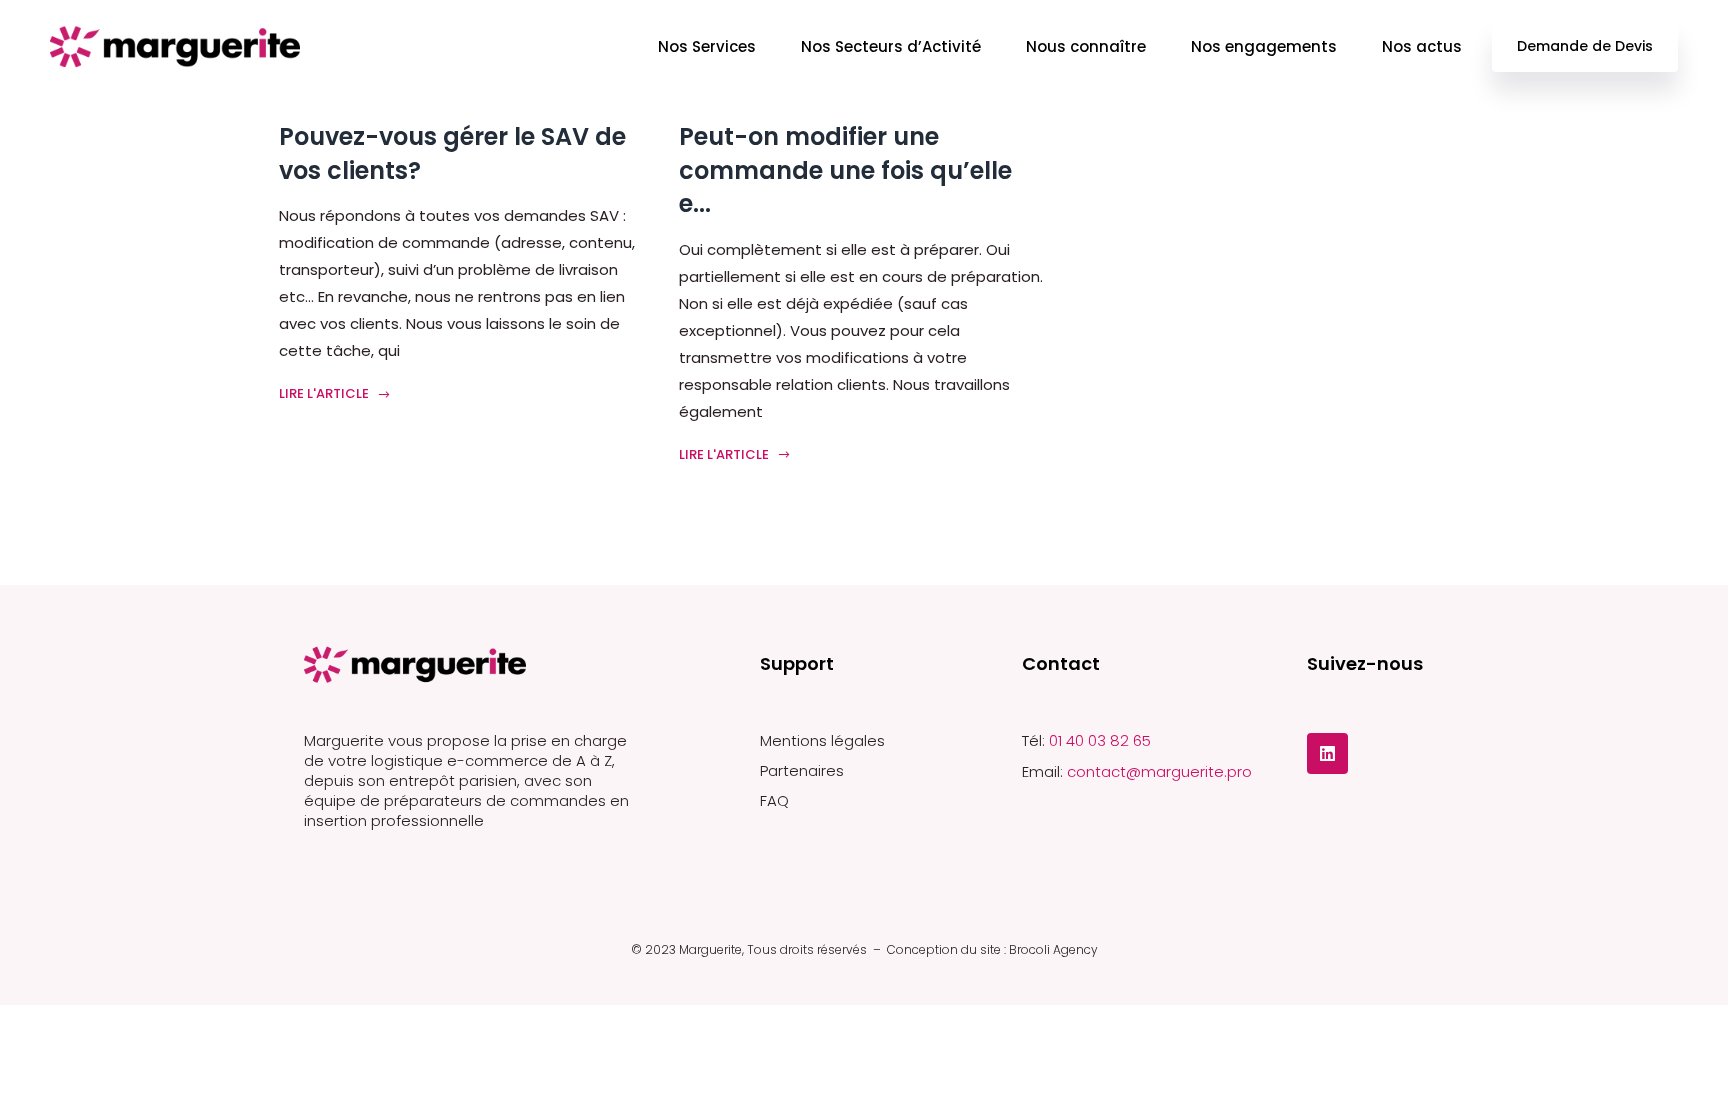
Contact (1061, 663)
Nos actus (1422, 46)
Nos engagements (1264, 46)
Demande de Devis (1585, 46)
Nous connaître (1086, 46)
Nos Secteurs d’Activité (891, 46)
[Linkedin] (1327, 753)
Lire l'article (325, 393)
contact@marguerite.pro (1159, 771)
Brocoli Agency (1053, 949)
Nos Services (707, 46)
